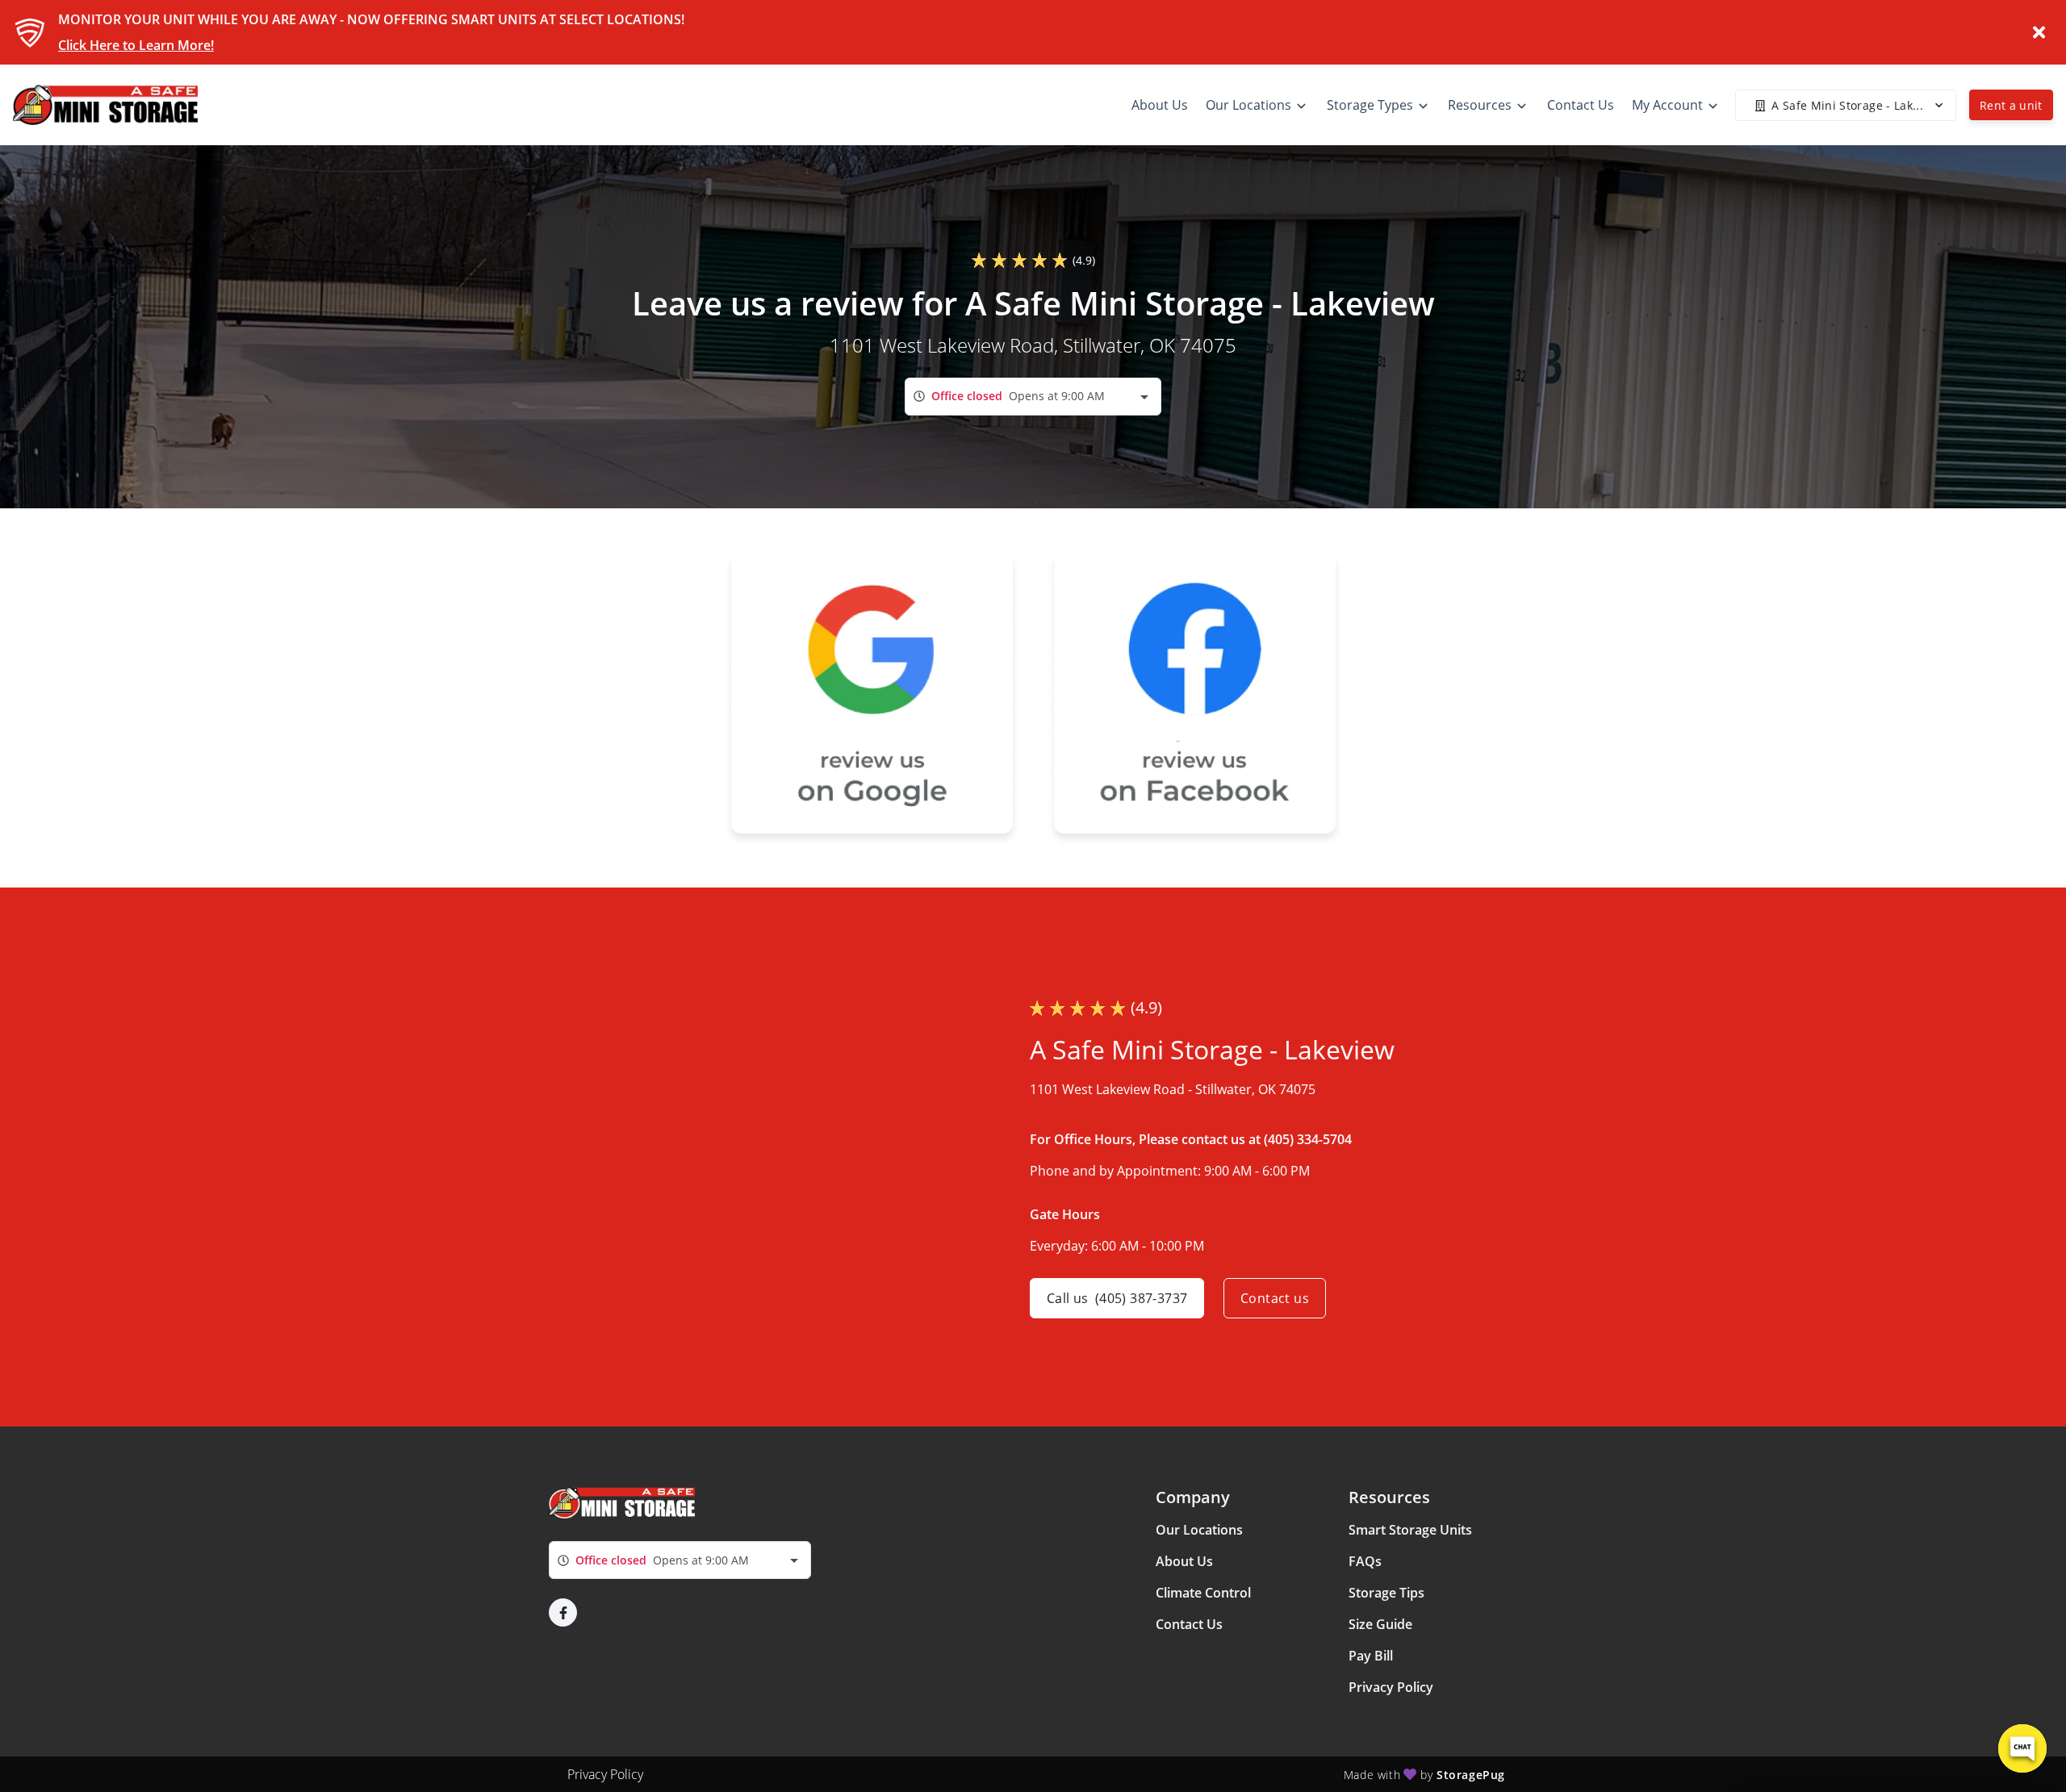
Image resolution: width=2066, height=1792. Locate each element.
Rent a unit (2011, 105)
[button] (563, 1612)
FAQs (1365, 1561)
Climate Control (1203, 1593)
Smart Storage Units (1410, 1530)
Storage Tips (1386, 1593)
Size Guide (1380, 1624)
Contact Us (1189, 1624)
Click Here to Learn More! (136, 45)
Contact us (1275, 1298)
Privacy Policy (1391, 1687)
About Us (1184, 1561)
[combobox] (1033, 397)
